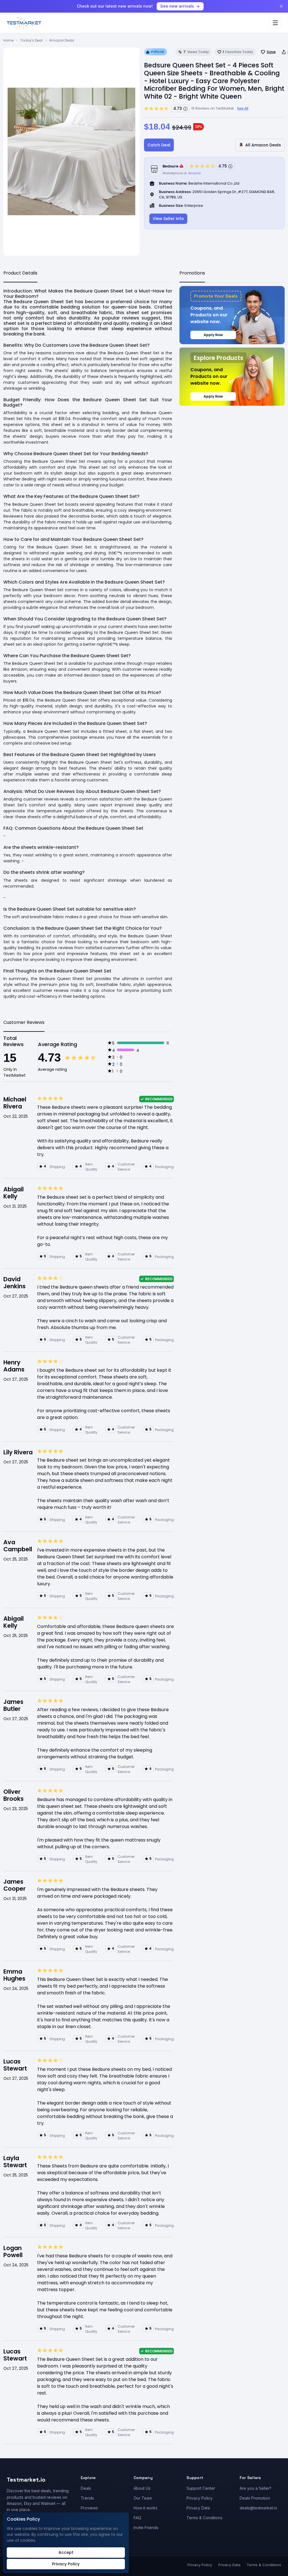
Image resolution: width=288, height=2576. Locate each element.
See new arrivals (177, 6)
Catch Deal (159, 145)
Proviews (89, 2508)
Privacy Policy (200, 2498)
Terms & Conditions (204, 2518)
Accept (66, 2552)
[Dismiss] (281, 6)
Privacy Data (198, 2508)
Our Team (143, 2498)
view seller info (168, 219)
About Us (142, 2488)
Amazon (195, 173)
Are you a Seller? (256, 2488)
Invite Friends (146, 2528)
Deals (86, 2488)
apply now (213, 335)
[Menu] (275, 23)
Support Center (201, 2488)
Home (8, 40)
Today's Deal (31, 40)
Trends (87, 2498)
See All (243, 108)
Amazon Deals (62, 40)
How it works (146, 2508)
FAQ (137, 2518)
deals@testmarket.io (258, 2508)
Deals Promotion (255, 2498)
